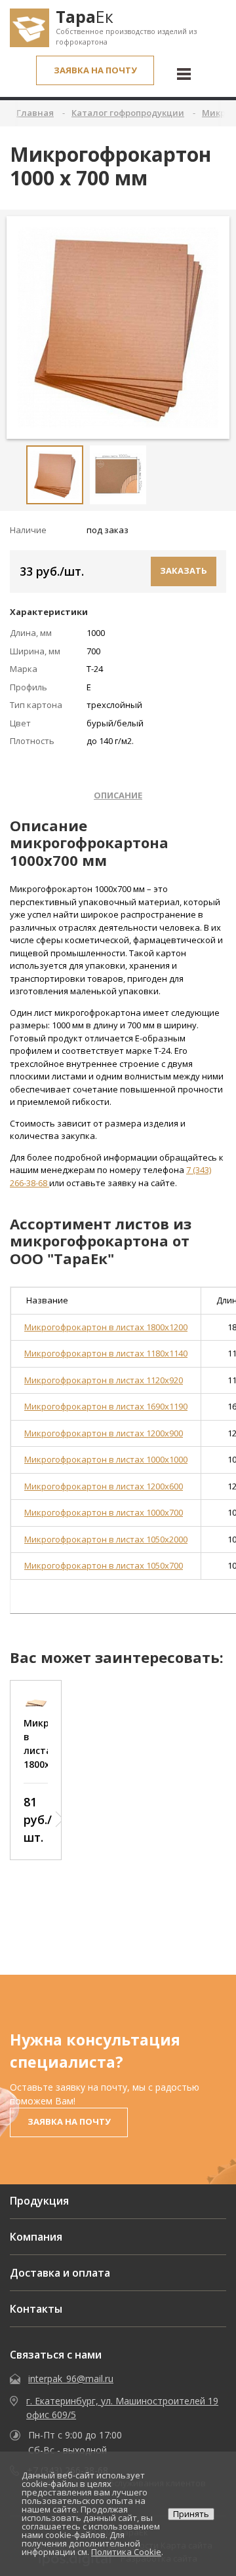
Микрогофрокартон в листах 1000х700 (104, 1512)
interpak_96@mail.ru (71, 2379)
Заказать (184, 570)
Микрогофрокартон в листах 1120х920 (104, 1380)
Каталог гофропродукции (128, 113)
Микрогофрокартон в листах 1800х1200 (106, 1327)
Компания (36, 2237)
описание (118, 795)
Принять (191, 2514)
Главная (35, 113)
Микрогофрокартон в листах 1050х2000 (106, 1539)
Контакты (36, 2309)
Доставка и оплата (60, 2273)
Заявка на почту (95, 70)
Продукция (39, 2201)
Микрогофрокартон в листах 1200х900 (104, 1433)
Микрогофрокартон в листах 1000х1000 (106, 1459)
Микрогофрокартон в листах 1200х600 (104, 1486)
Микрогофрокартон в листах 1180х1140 (106, 1353)
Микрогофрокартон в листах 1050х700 (104, 1565)
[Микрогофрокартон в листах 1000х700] (118, 327)
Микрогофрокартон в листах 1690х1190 (106, 1406)
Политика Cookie (126, 2552)
